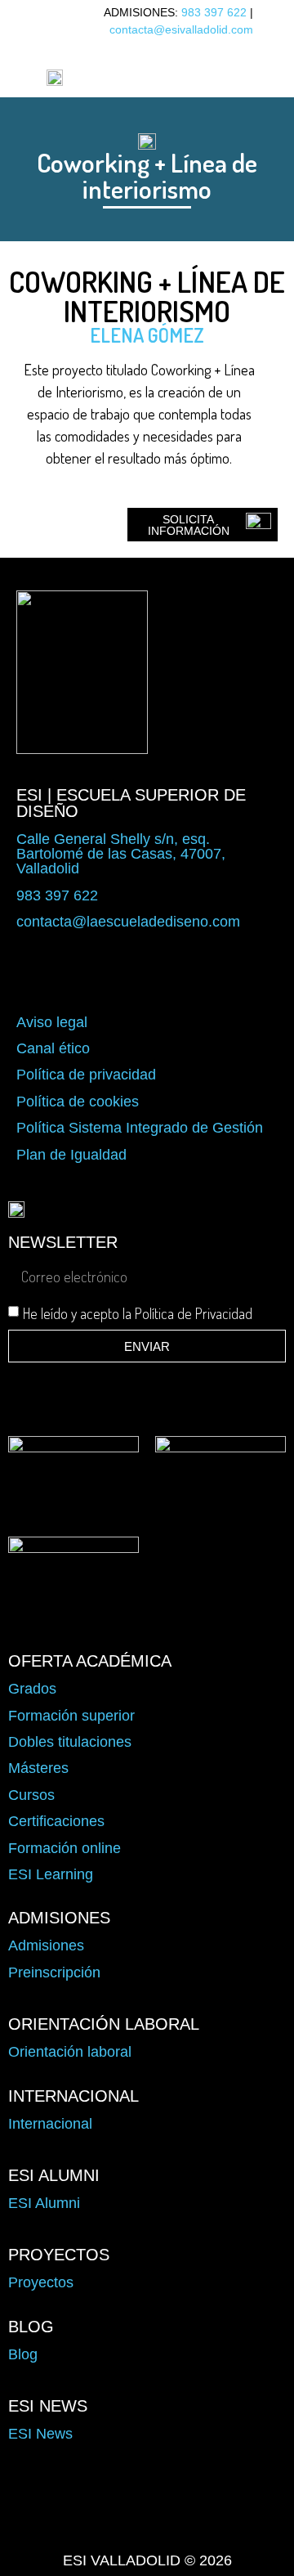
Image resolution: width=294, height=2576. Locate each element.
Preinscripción (54, 1972)
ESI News (40, 2434)
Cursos (31, 1795)
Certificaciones (56, 1821)
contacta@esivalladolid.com (181, 29)
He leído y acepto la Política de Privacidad (138, 1313)
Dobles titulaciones (70, 1742)
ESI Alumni (44, 2203)
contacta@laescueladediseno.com (128, 922)
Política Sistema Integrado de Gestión (140, 1128)
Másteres (38, 1768)
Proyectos (41, 2282)
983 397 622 (214, 12)
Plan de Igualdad (71, 1155)
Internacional (50, 2124)
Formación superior (71, 1716)
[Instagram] (147, 2524)
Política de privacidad (86, 1075)
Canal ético (53, 1048)
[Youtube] (194, 2524)
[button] (172, 76)
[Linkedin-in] (240, 2524)
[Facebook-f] (54, 2524)
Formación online (65, 1848)
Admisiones (46, 1945)
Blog (23, 2354)
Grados (32, 1689)
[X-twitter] (100, 2524)
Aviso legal (52, 1022)
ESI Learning (51, 1874)
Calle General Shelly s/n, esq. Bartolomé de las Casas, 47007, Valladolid (121, 854)
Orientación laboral (70, 2052)
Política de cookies (78, 1102)
